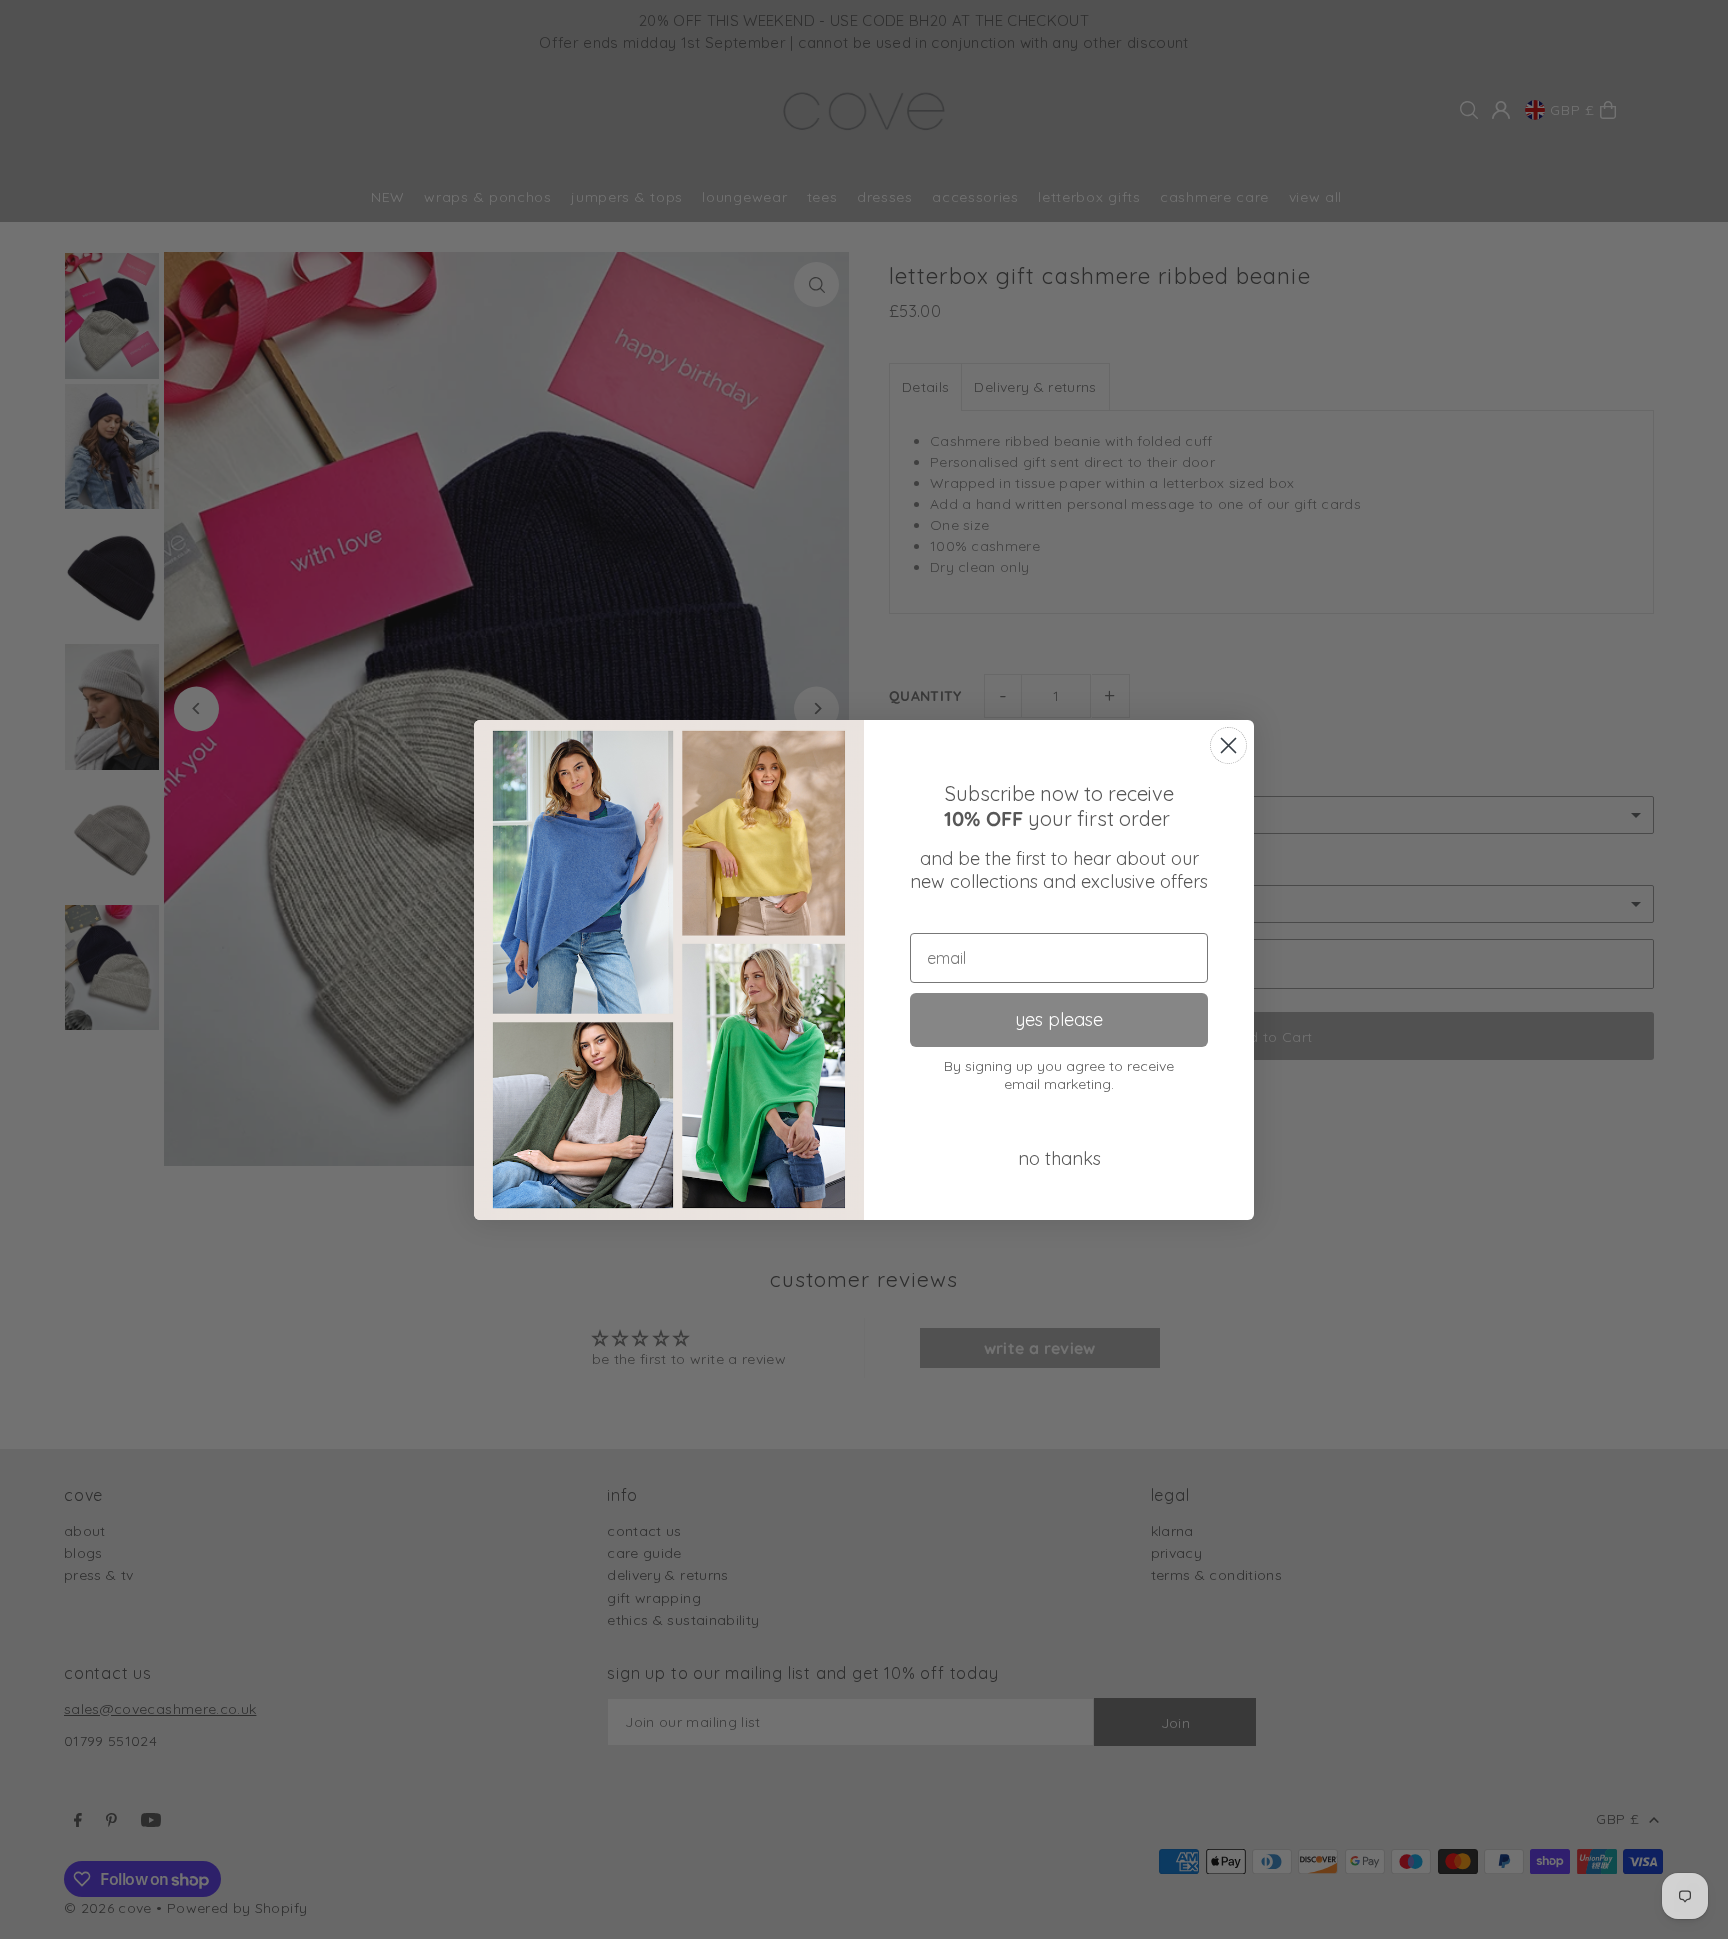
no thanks (1059, 1158)
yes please (1059, 1019)
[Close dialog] (1228, 745)
